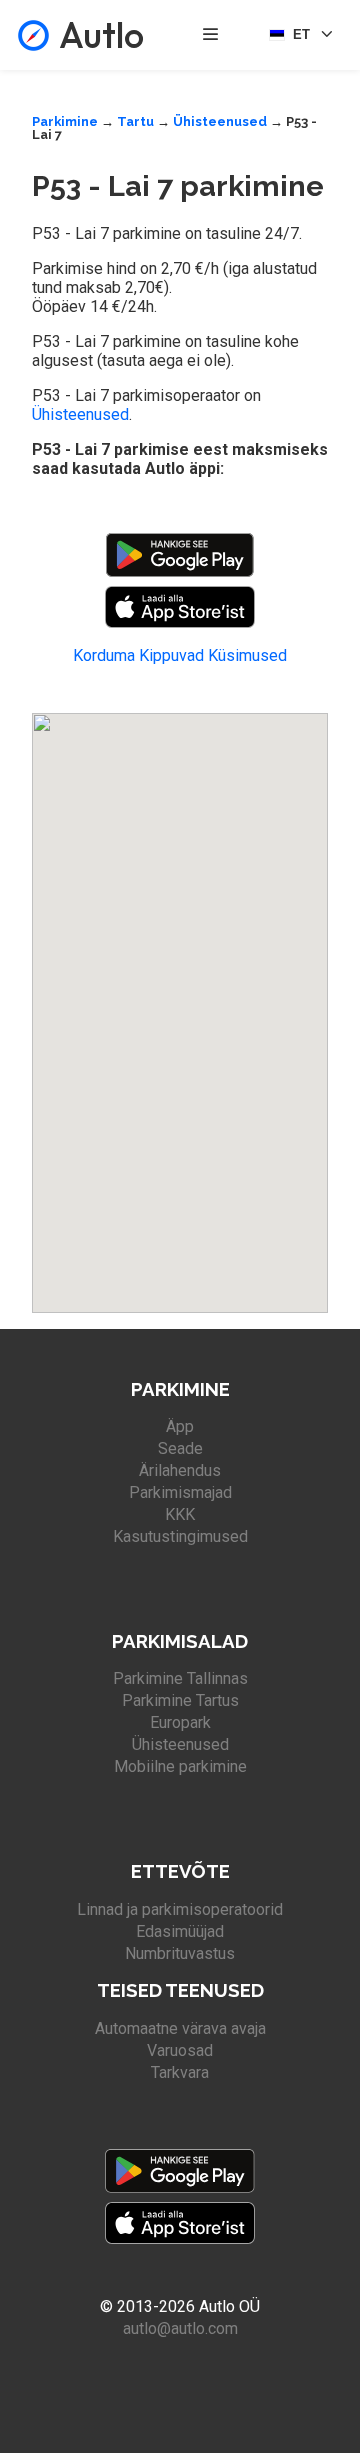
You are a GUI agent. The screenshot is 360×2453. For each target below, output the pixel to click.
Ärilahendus (180, 1470)
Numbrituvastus (180, 1953)
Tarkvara (180, 2072)
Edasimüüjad (180, 1931)
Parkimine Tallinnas (180, 1678)
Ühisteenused (220, 121)
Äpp (180, 1426)
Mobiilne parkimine (180, 1766)
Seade (180, 1448)
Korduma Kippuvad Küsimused (180, 655)
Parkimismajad (180, 1492)
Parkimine (65, 121)
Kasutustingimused (180, 1536)
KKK (180, 1514)
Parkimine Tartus (180, 1700)
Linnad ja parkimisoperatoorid (180, 1909)
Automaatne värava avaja (180, 2028)
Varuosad (180, 2050)
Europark (180, 1722)
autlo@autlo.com (180, 2328)
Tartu (135, 121)
